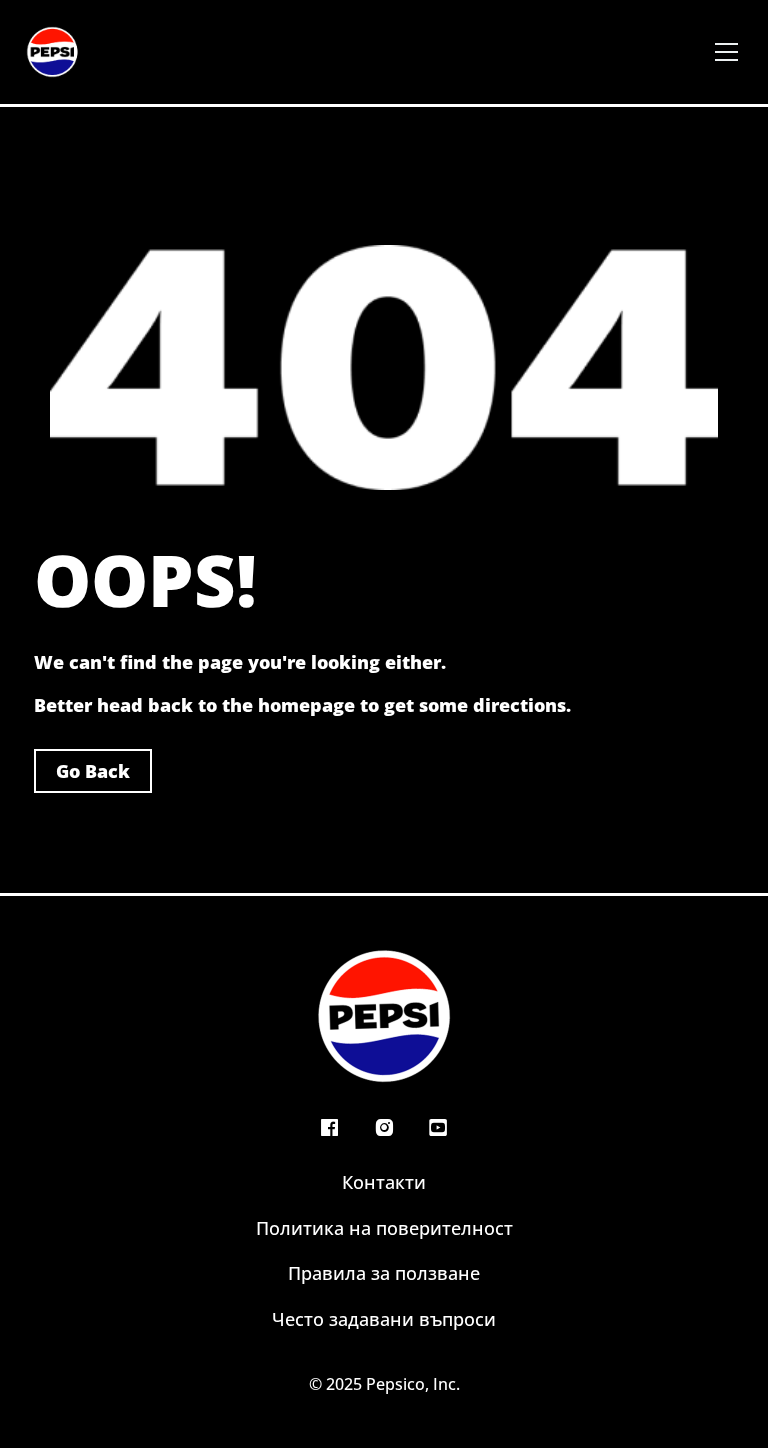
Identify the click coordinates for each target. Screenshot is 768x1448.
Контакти (384, 1182)
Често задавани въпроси (384, 1319)
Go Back (93, 771)
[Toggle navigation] (726, 52)
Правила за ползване (384, 1273)
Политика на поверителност (384, 1228)
